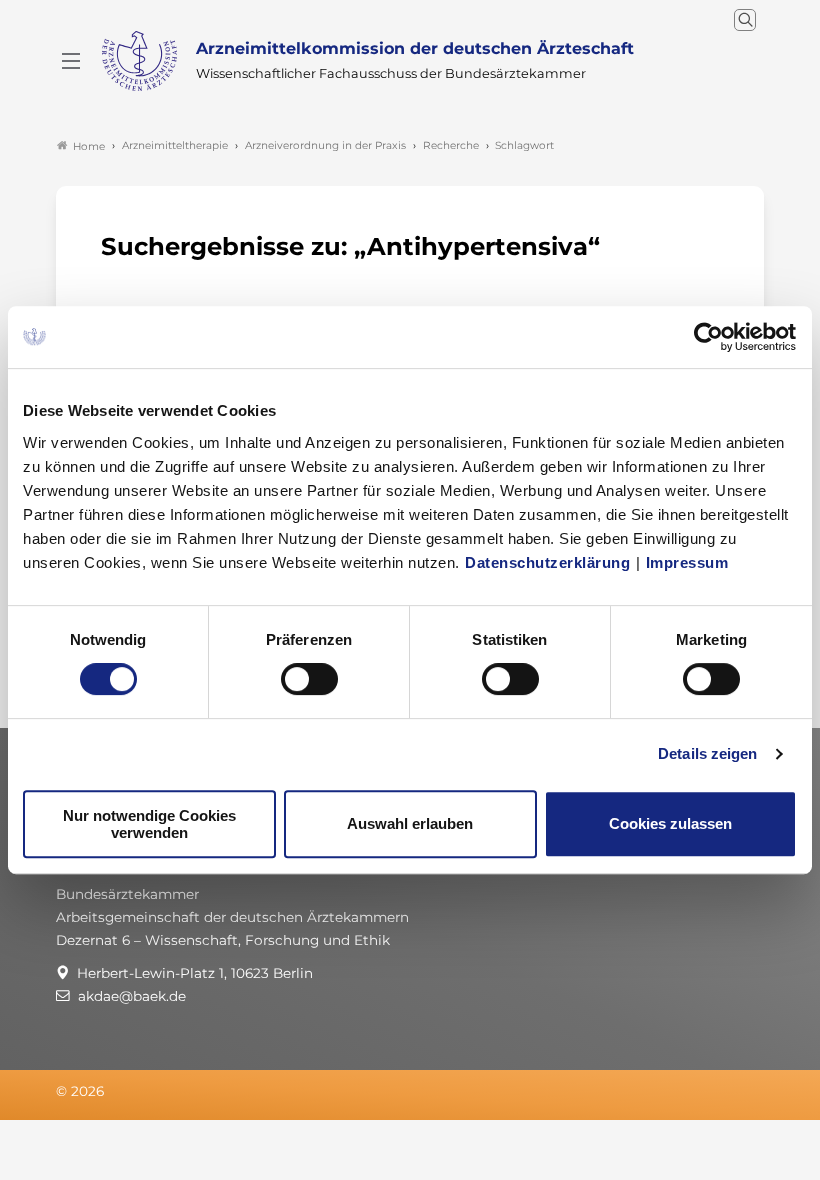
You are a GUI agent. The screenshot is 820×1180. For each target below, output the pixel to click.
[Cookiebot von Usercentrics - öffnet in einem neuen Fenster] (709, 337)
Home (89, 146)
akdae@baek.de (132, 996)
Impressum (687, 562)
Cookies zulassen (670, 823)
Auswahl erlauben (410, 823)
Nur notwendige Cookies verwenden (149, 824)
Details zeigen (707, 753)
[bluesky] (713, 1092)
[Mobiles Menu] (71, 61)
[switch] (309, 679)
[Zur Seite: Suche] (745, 20)
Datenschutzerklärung (547, 562)
